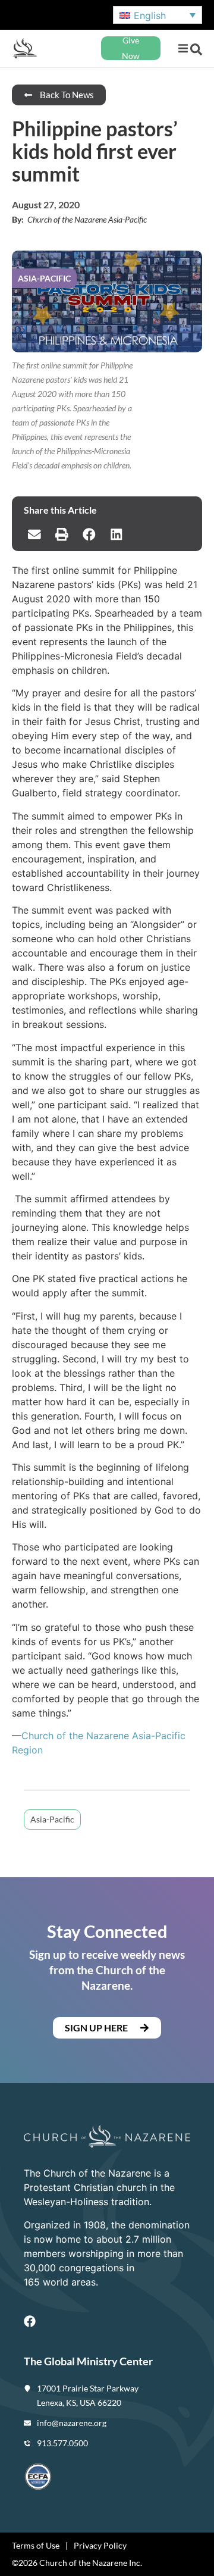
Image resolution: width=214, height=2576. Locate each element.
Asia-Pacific (52, 1819)
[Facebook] (30, 2321)
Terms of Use (36, 2545)
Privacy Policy (100, 2545)
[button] (183, 49)
